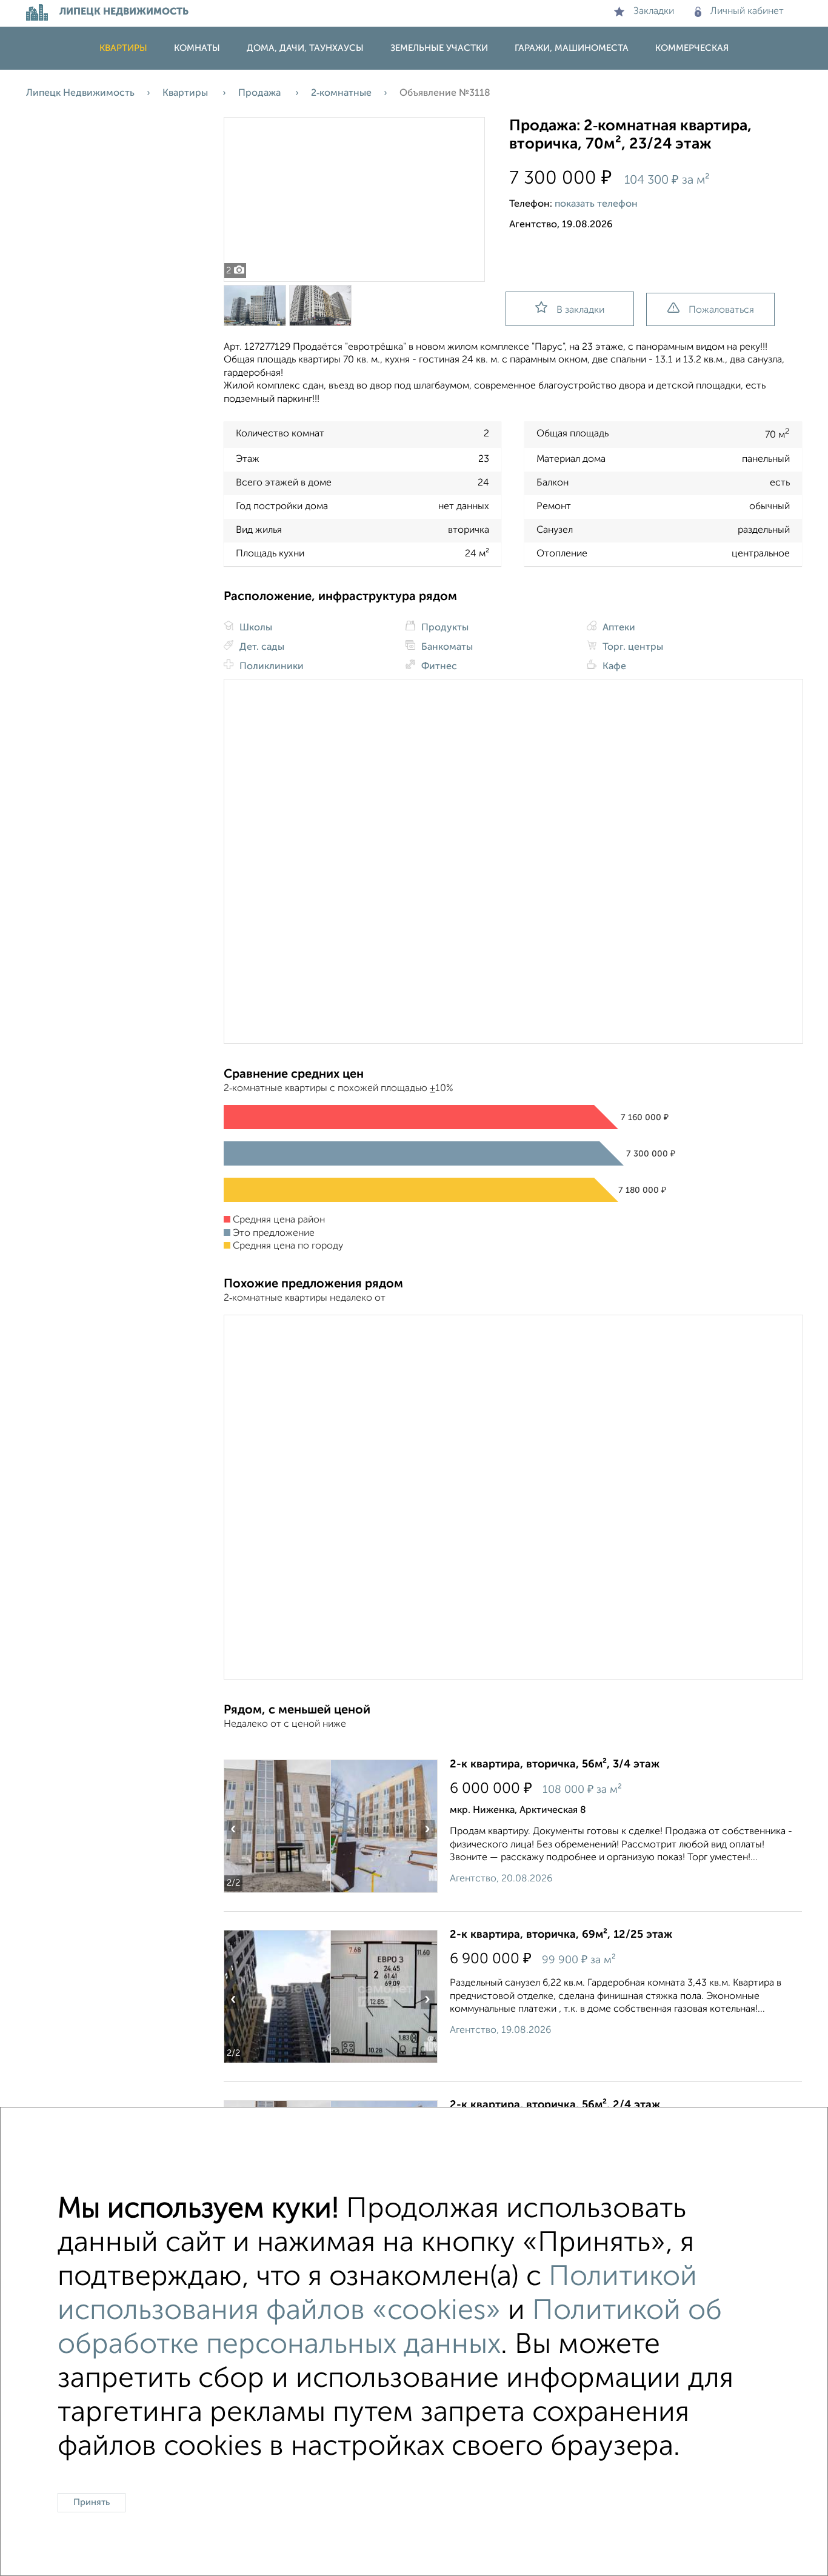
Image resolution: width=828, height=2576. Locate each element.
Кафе (613, 667)
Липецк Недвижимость (80, 93)
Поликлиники (270, 667)
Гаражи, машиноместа (572, 48)
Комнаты (197, 48)
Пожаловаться (721, 310)
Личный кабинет (747, 12)
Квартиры (123, 48)
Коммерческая (692, 48)
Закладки (654, 12)
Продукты (444, 628)
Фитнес (438, 667)
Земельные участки (439, 48)
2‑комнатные (341, 93)
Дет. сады (261, 647)
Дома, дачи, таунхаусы (305, 48)
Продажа (261, 93)
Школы (255, 628)
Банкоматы (446, 647)
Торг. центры (632, 647)
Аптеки (618, 628)
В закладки (580, 310)
